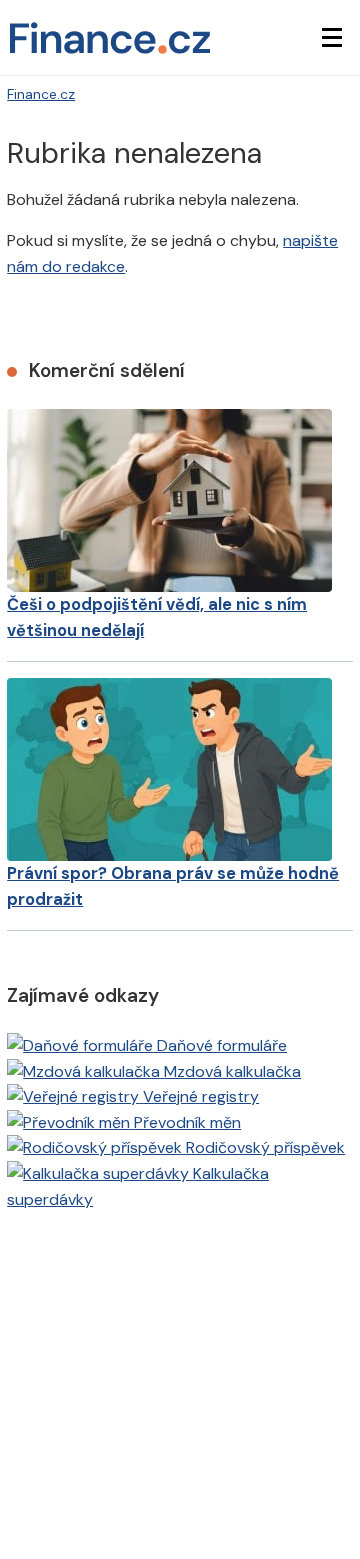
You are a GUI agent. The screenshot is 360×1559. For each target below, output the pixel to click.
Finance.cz (41, 94)
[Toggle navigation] (332, 38)
